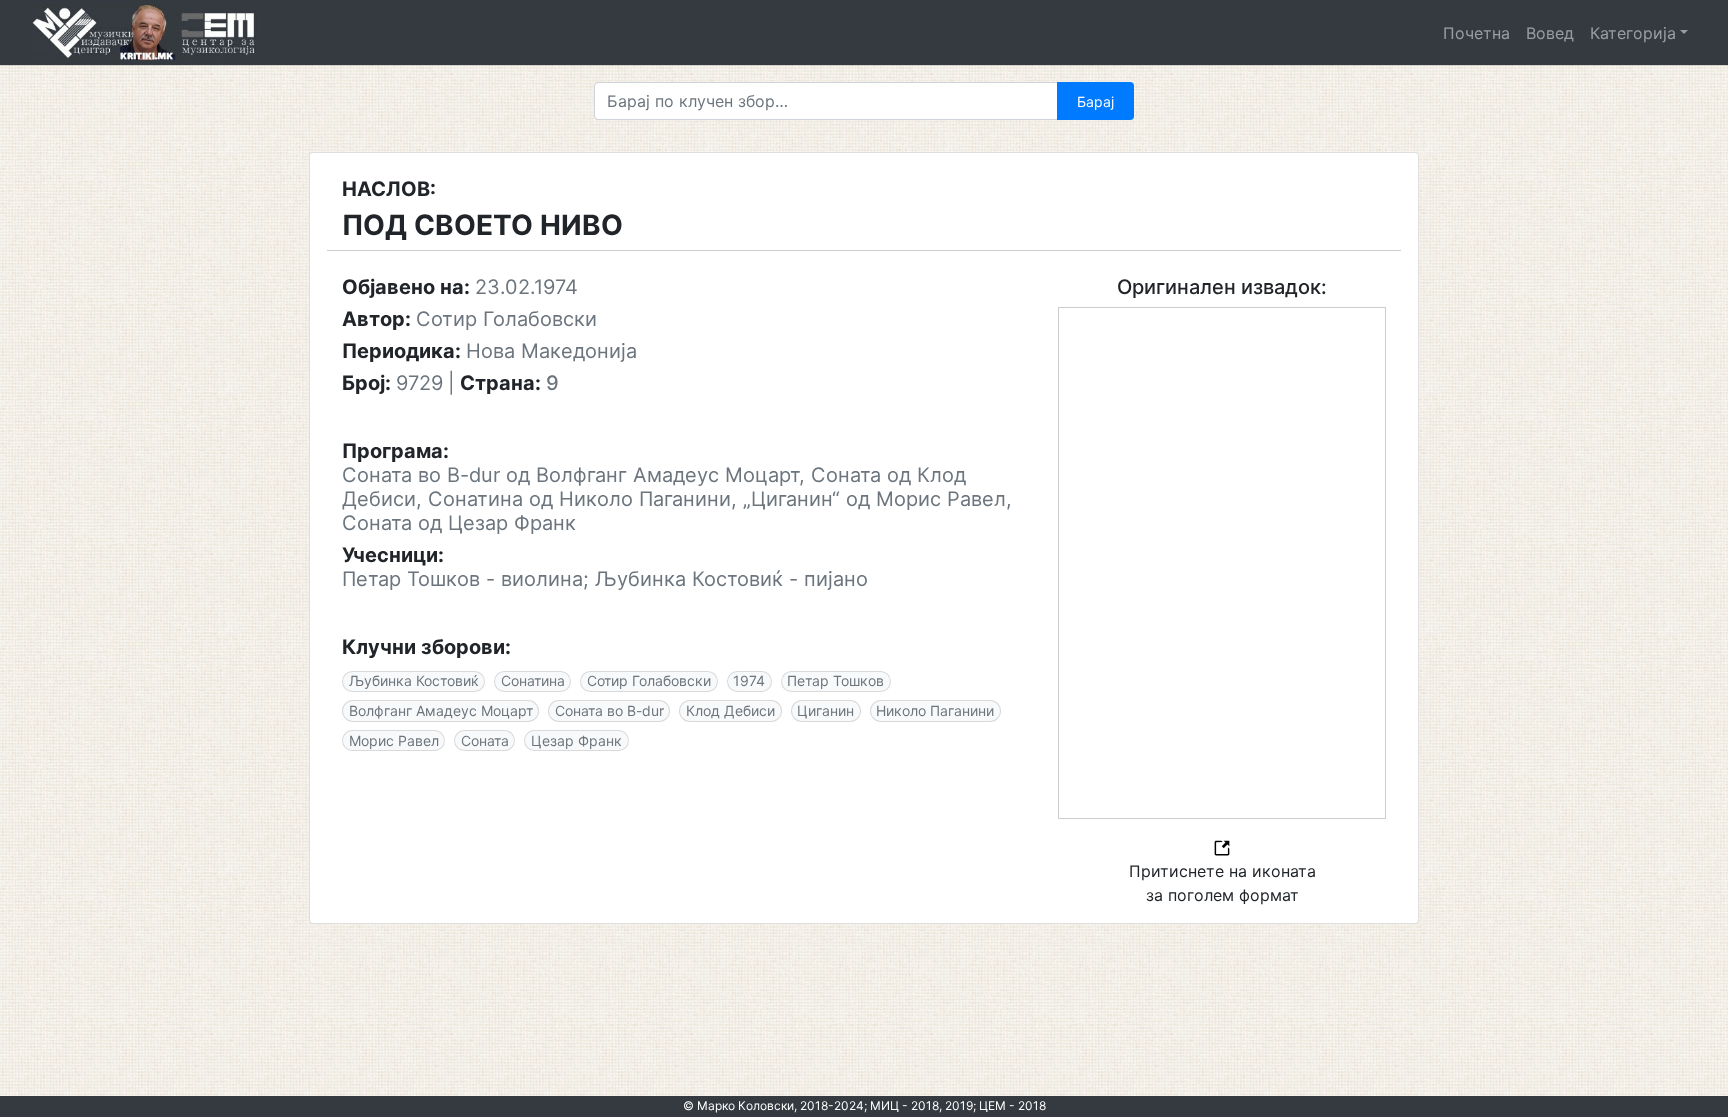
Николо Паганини (935, 710)
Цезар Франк (576, 740)
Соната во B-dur (609, 710)
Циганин (825, 710)
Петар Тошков (835, 680)
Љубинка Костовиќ (414, 680)
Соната (485, 740)
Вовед (1550, 33)
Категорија (1633, 33)
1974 (749, 680)
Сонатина (533, 680)
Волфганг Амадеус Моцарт (441, 710)
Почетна (1476, 33)
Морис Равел (394, 740)
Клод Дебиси (730, 710)
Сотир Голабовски (649, 680)
